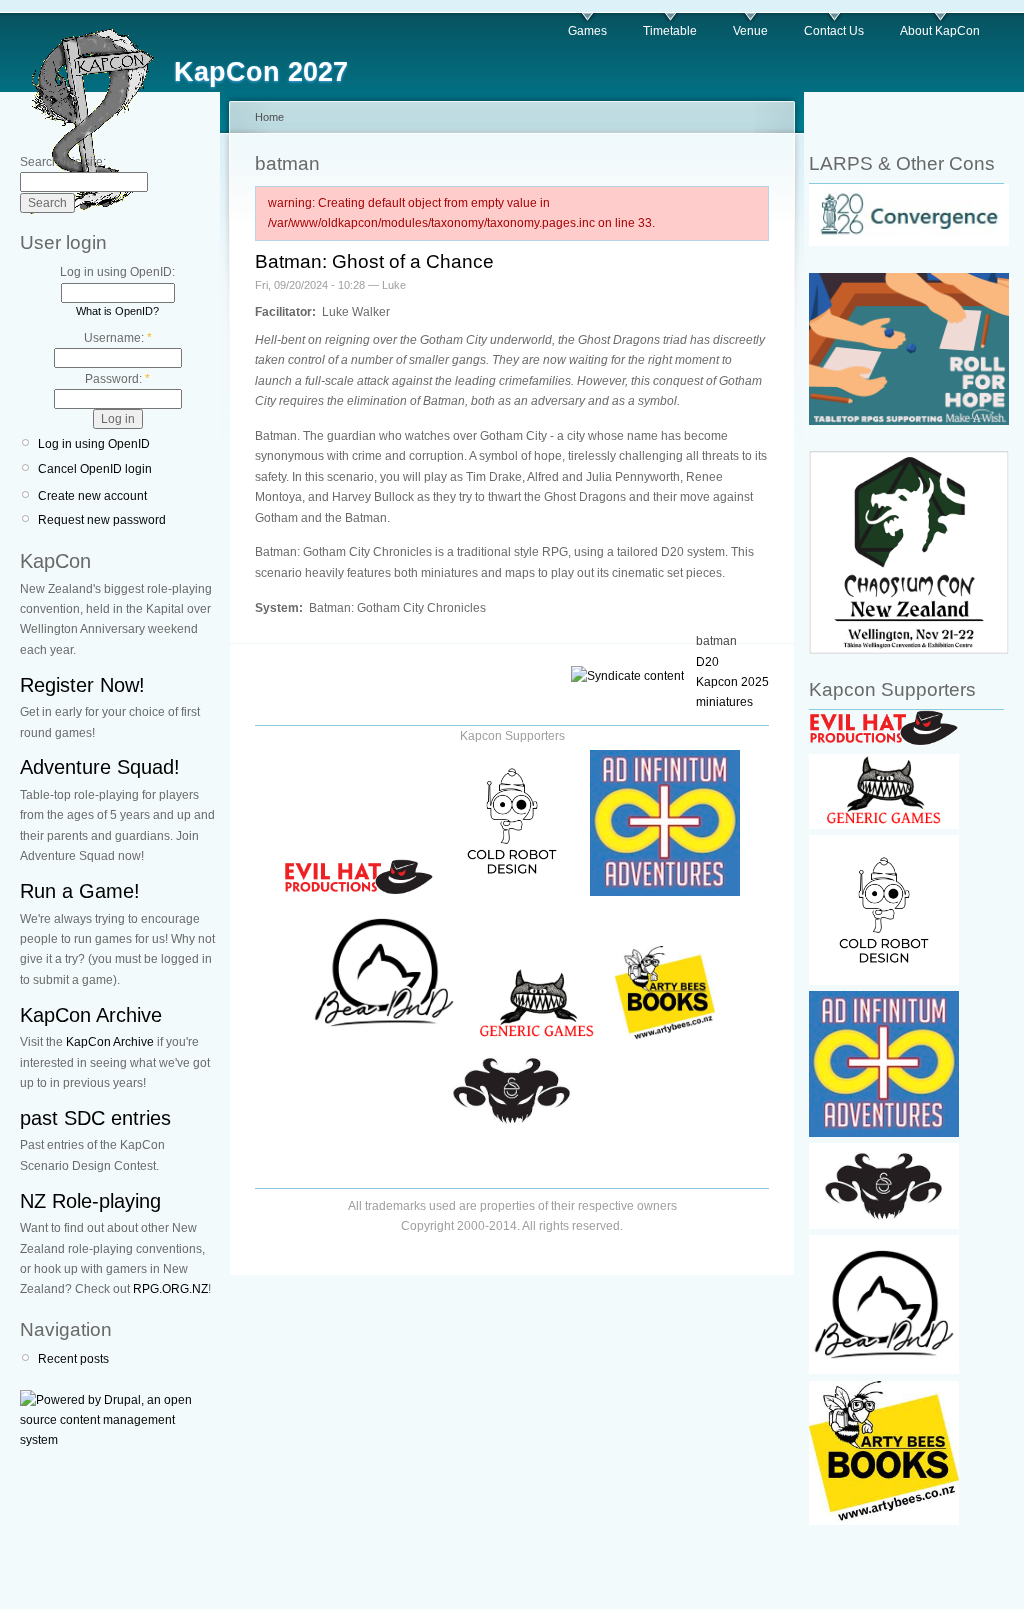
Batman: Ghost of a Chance (374, 261)
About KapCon (940, 31)
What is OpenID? (117, 311)
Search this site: (63, 162)
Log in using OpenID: (117, 272)
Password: (117, 379)
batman (716, 641)
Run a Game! (80, 891)
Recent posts (73, 1359)
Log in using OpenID (94, 444)
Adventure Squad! (100, 767)
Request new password (102, 520)
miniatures (724, 702)
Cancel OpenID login (95, 469)
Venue (750, 31)
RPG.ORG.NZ (170, 1289)
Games (587, 31)
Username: (118, 338)
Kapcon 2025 (732, 682)
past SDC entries (95, 1118)
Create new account (92, 496)
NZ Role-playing (90, 1201)
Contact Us (834, 31)
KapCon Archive (91, 1015)
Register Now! (82, 685)
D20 (707, 662)
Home (269, 117)
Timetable (670, 31)
